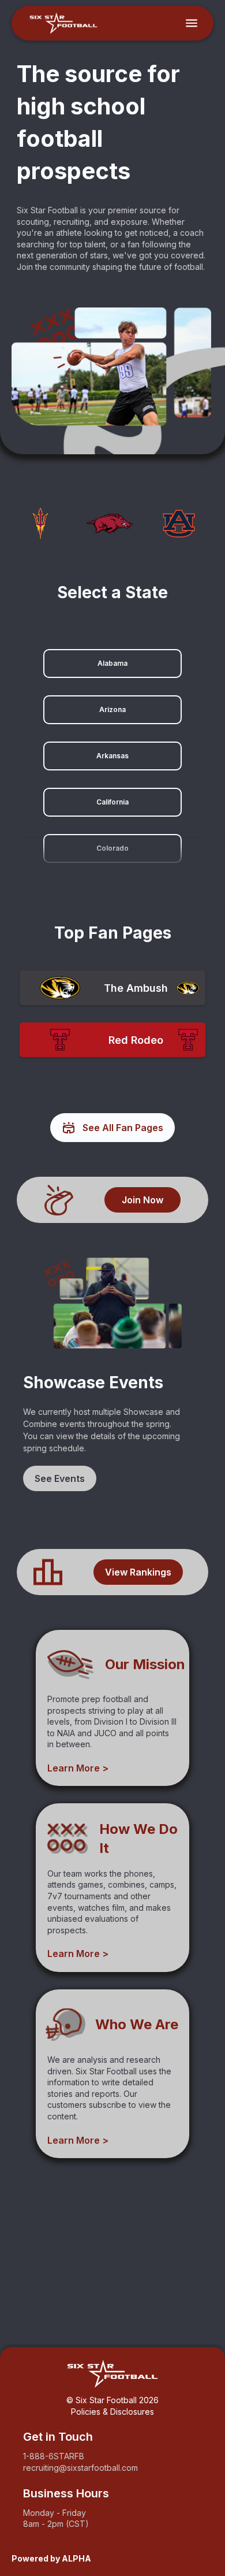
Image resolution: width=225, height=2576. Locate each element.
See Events (60, 1478)
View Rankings (138, 1572)
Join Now (142, 1200)
